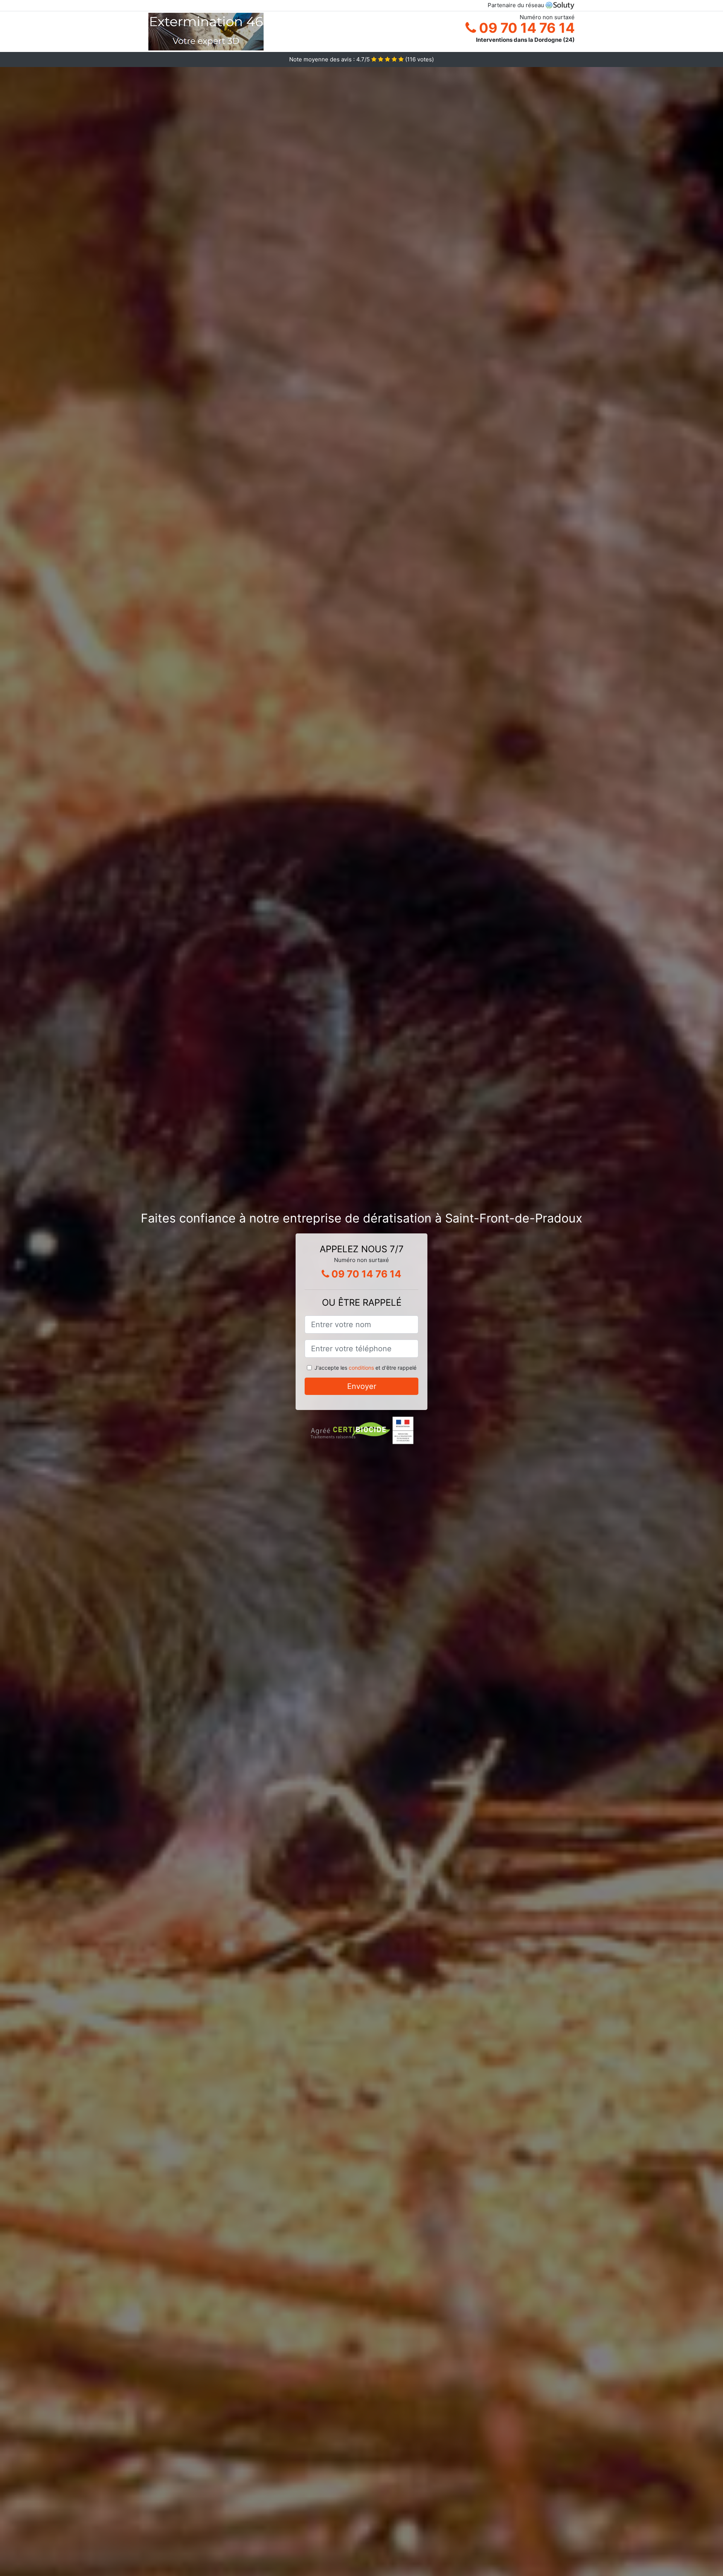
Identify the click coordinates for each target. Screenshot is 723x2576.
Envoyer (362, 1386)
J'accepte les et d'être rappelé (365, 1368)
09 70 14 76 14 (525, 28)
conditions (361, 1368)
